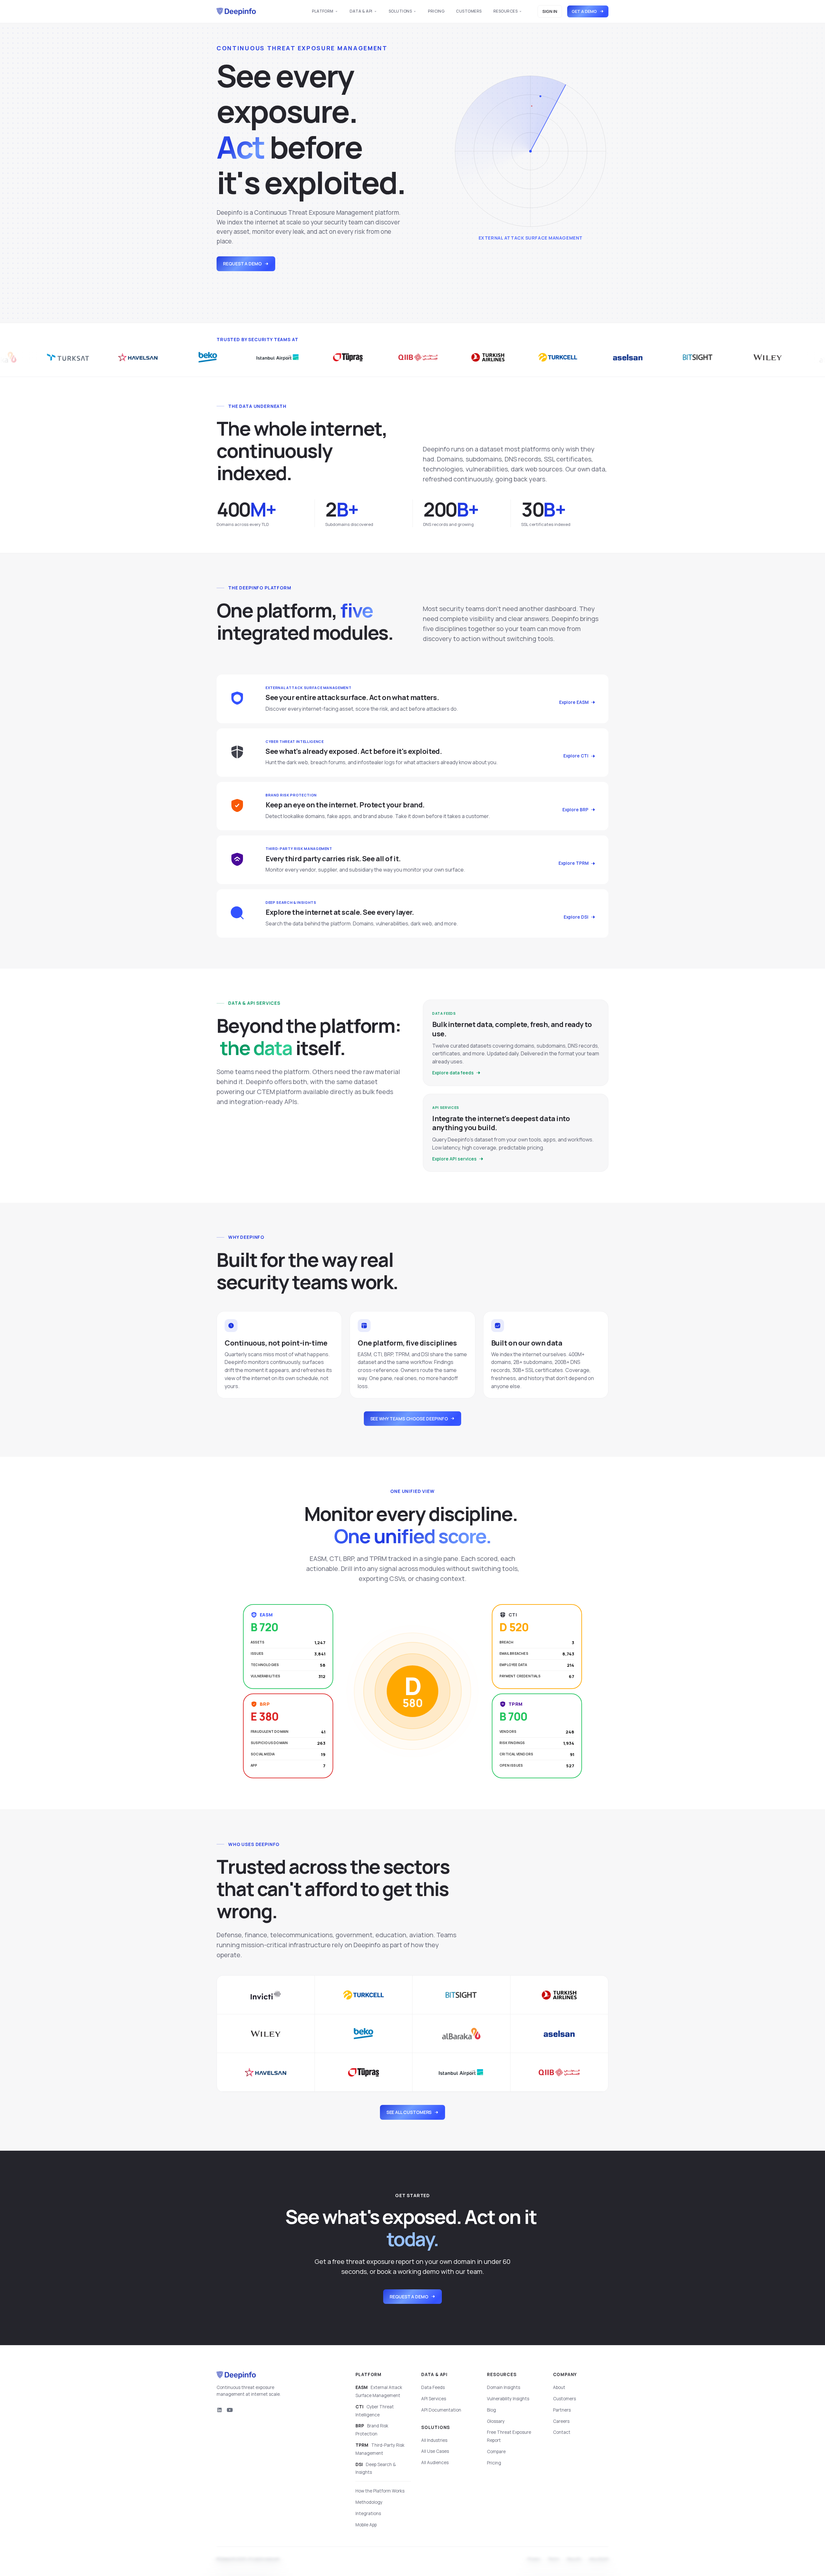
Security (574, 2560)
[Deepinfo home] (236, 12)
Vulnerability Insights (508, 2399)
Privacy (534, 2560)
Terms (554, 2560)
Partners (562, 2410)
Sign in (550, 11)
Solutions (400, 11)
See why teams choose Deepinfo (409, 1419)
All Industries (434, 2440)
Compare (496, 2452)
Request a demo (242, 264)
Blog (491, 2410)
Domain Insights (504, 2387)
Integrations (368, 2513)
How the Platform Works (380, 2491)
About (559, 2387)
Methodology (369, 2502)
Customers (469, 11)
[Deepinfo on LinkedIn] (219, 2410)
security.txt (599, 2560)
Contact (562, 2432)
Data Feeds (433, 2387)
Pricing (436, 11)
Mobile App (366, 2525)
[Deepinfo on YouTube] (230, 2410)
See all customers (409, 2112)
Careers (561, 2421)
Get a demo (584, 11)
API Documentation (441, 2410)
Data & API (361, 11)
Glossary (496, 2421)
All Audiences (435, 2462)
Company (565, 2374)
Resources (505, 11)
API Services (434, 2399)
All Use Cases (435, 2451)
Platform (323, 11)
